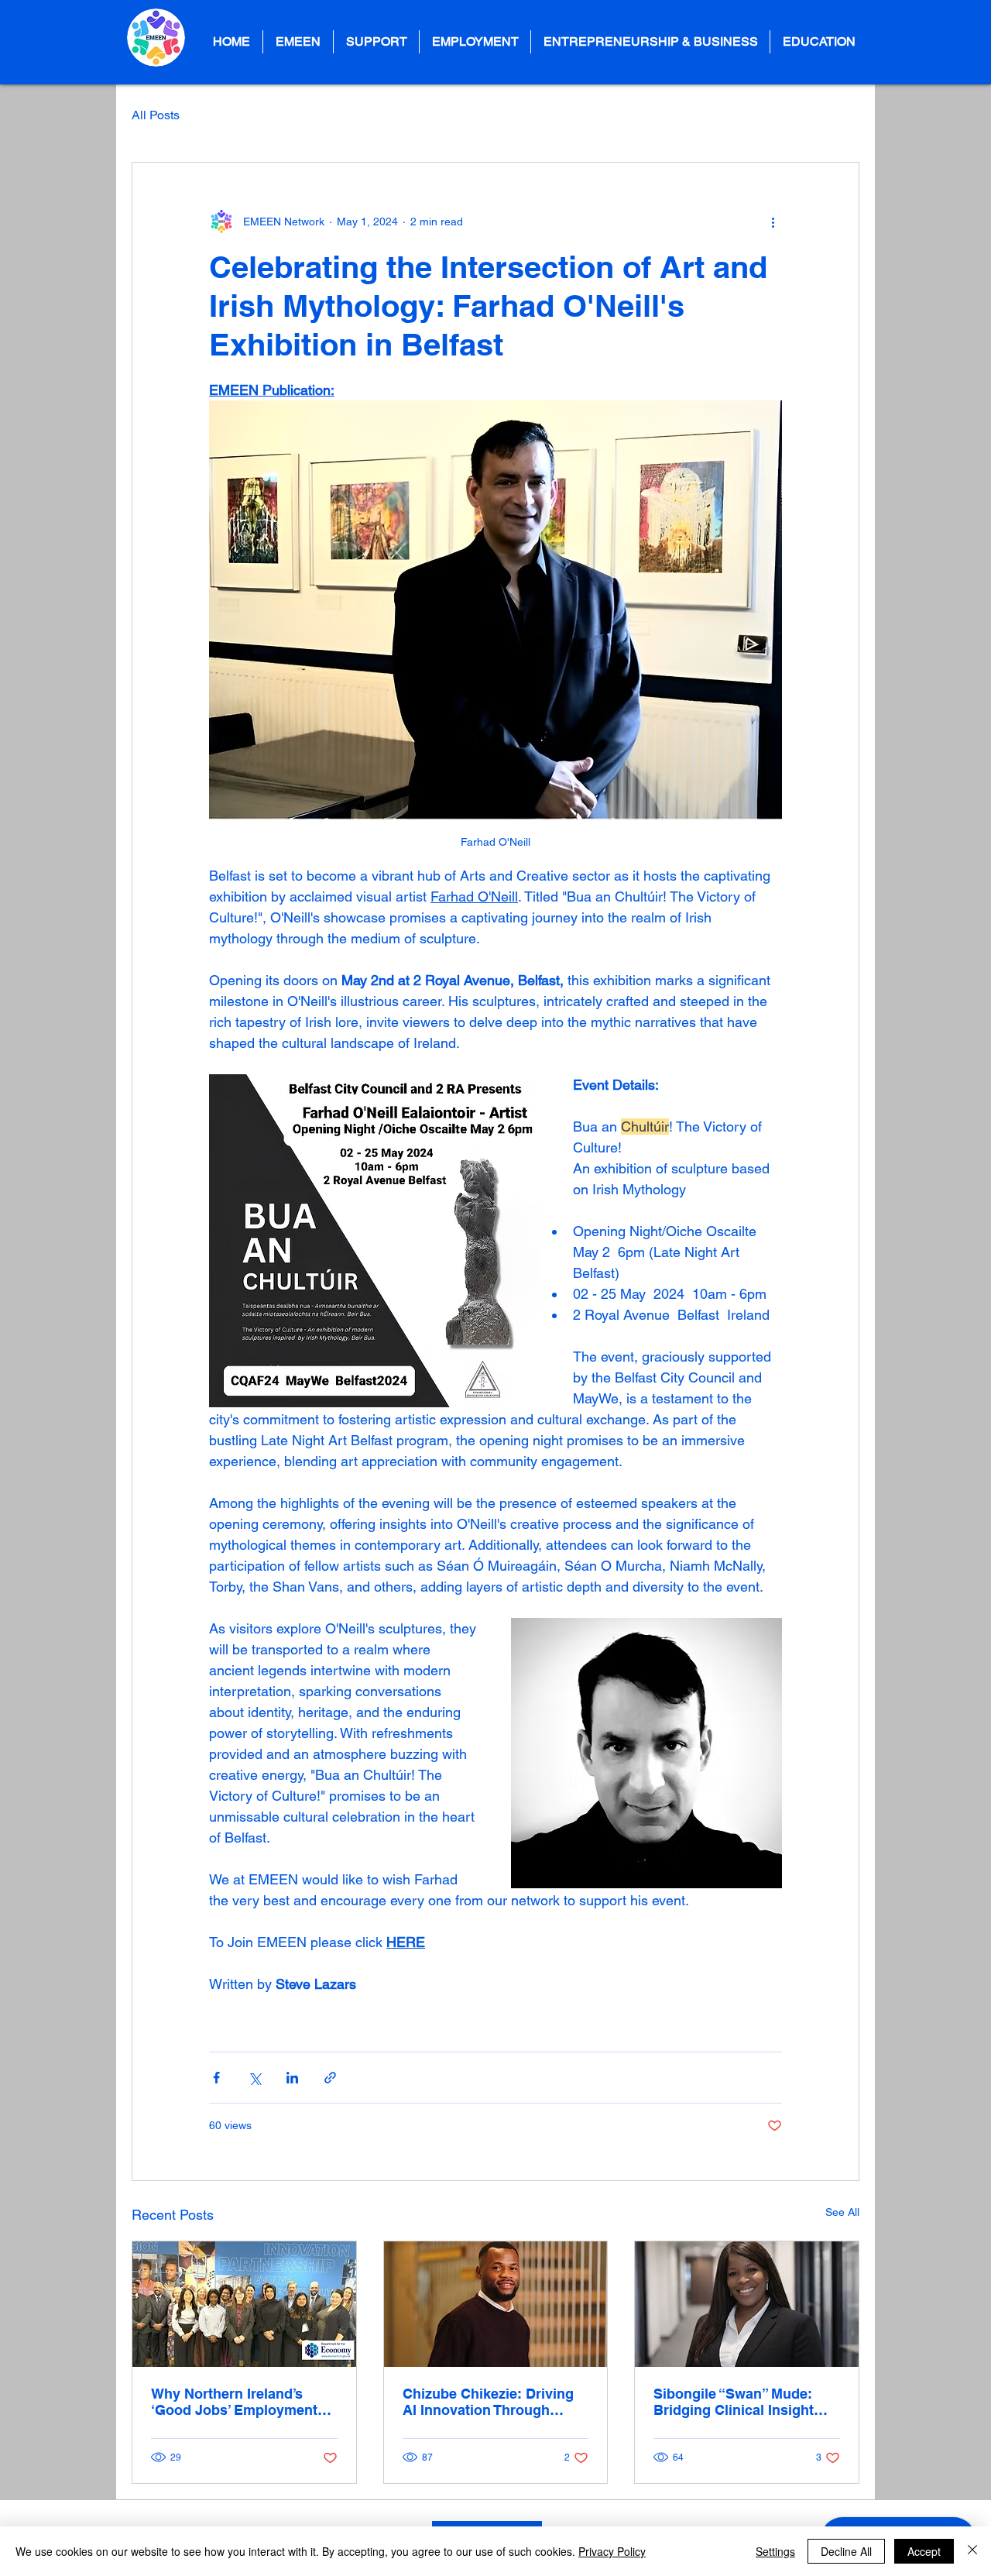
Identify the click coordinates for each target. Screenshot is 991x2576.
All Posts (156, 115)
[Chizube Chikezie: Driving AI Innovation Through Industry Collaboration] (496, 2304)
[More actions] (773, 222)
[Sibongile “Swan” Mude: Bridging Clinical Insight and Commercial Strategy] (747, 2304)
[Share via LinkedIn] (292, 2078)
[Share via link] (330, 2078)
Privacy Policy (612, 2551)
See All (842, 2212)
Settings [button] (775, 2551)
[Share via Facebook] (216, 2078)
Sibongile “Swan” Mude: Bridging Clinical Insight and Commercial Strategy (737, 2402)
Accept (924, 2551)
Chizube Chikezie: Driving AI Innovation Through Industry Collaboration (488, 2402)
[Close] (972, 2551)
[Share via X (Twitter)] (254, 2078)
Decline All (846, 2551)
